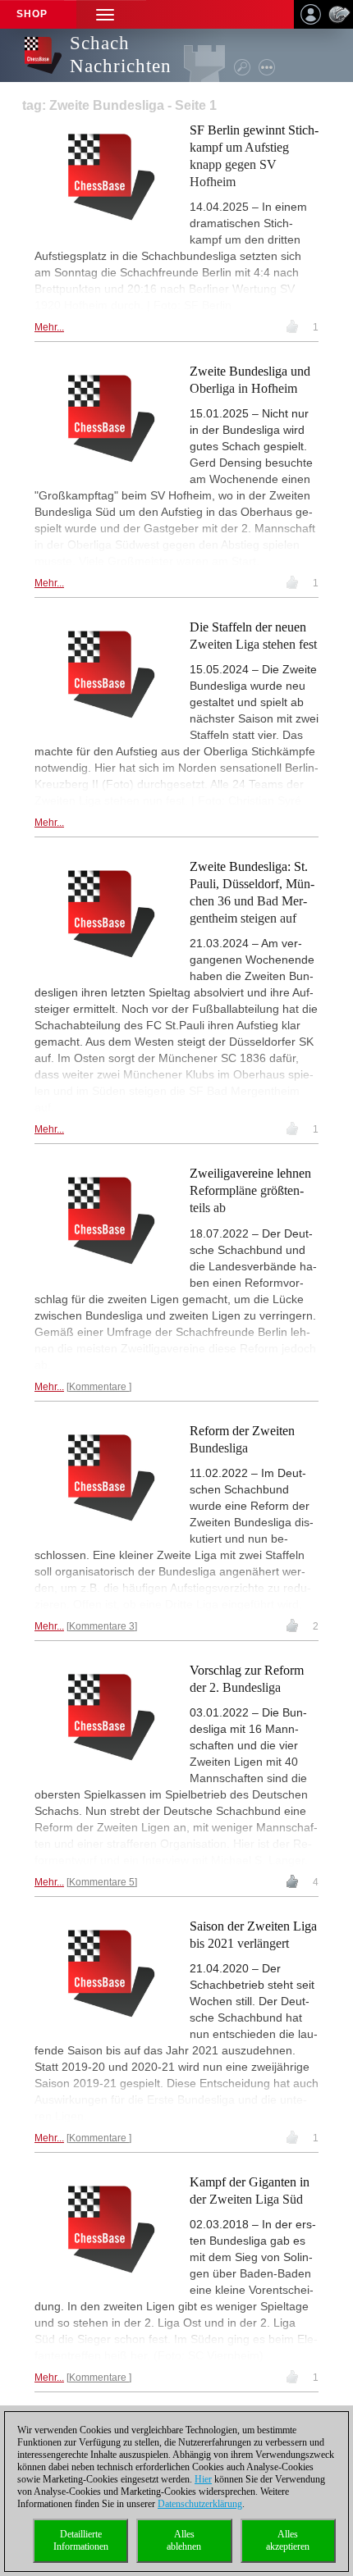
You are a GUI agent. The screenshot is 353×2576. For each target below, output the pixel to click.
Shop (32, 14)
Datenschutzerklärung (200, 2504)
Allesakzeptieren (288, 2540)
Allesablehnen (184, 2540)
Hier (203, 2479)
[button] (105, 14)
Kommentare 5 (102, 1882)
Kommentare (99, 1387)
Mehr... (49, 327)
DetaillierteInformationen (81, 2540)
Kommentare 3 (102, 1626)
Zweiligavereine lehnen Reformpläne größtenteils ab (250, 1190)
